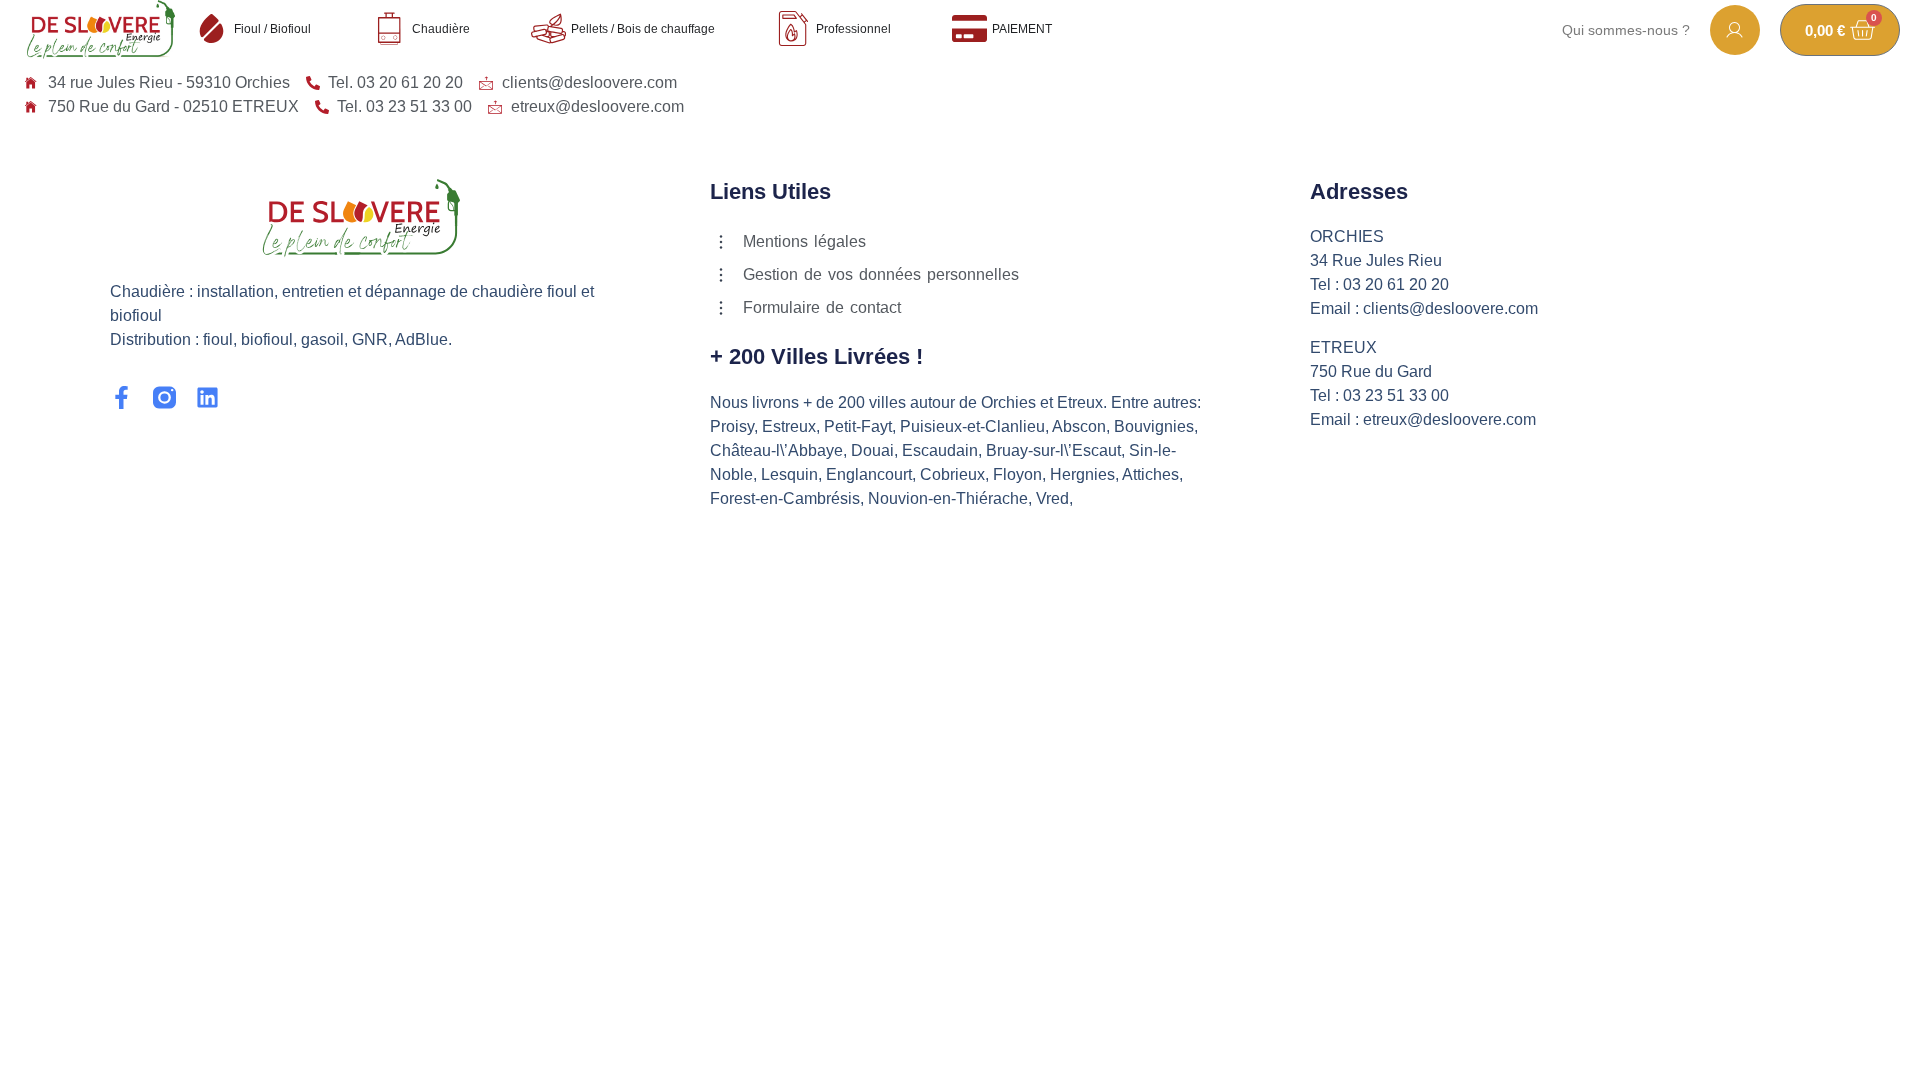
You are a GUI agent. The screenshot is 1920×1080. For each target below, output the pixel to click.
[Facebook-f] (121, 397)
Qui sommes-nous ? (1626, 30)
